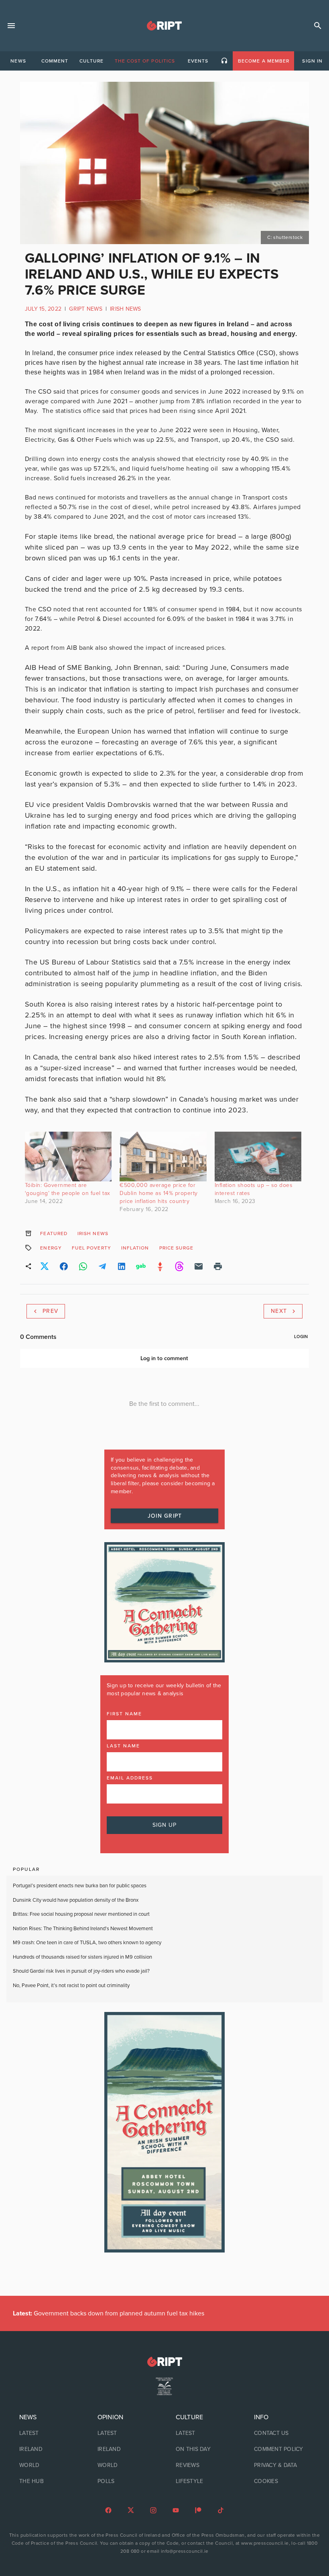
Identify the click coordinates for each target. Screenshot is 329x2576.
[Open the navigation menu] (11, 26)
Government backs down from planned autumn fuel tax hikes (109, 2313)
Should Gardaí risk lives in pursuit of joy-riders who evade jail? (81, 1971)
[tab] (18, 61)
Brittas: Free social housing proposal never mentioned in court (81, 1914)
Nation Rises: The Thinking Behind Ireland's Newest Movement (83, 1929)
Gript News (86, 309)
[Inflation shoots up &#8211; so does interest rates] (258, 1157)
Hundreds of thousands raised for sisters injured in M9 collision (82, 1957)
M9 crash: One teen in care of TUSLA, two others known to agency (87, 1943)
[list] (47, 2449)
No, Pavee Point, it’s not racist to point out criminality (71, 1986)
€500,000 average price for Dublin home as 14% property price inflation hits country (159, 1193)
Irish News (126, 309)
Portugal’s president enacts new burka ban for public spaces (80, 1886)
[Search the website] (318, 26)
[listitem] (47, 2433)
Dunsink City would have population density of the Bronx (76, 1900)
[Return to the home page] (164, 2362)
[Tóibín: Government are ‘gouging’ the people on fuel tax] (68, 1157)
